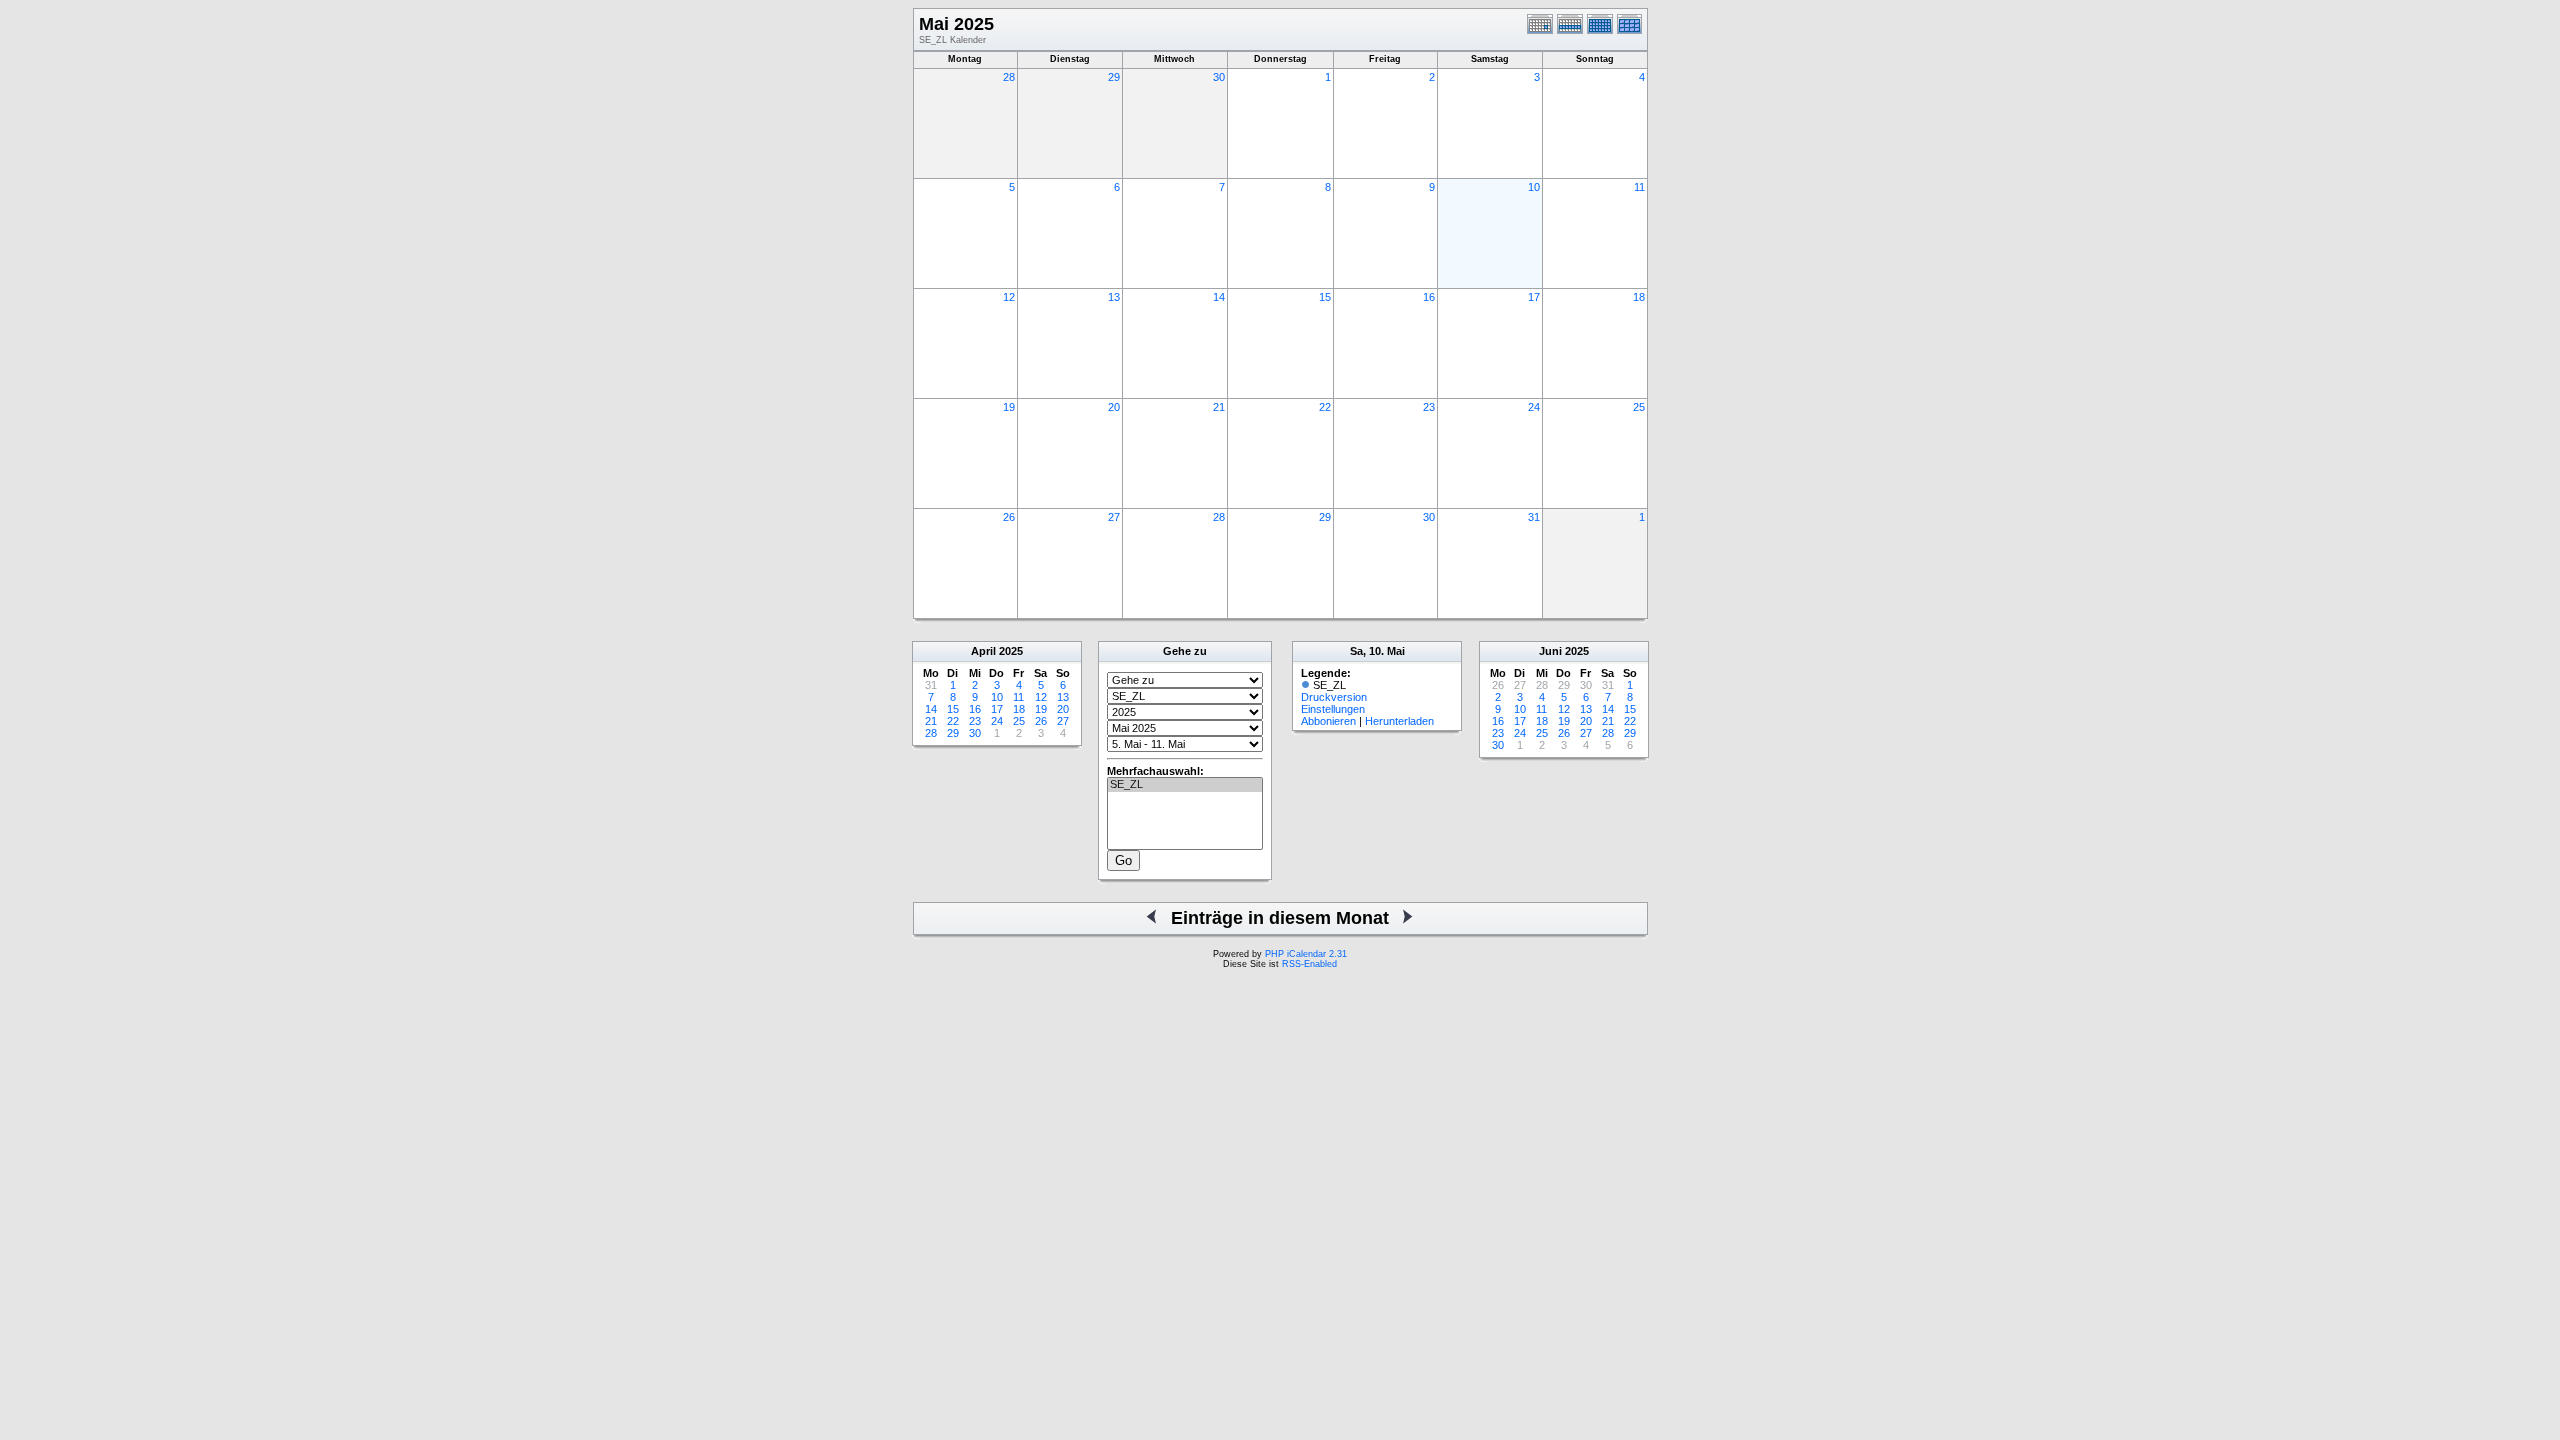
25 (1639, 407)
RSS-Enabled (1309, 964)
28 (1009, 77)
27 (1114, 517)
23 (1429, 407)
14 (1219, 297)
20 (1114, 407)
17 (1534, 297)
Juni (1550, 651)
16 (1429, 297)
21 (1219, 407)
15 (1325, 297)
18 (1639, 297)
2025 (1011, 651)
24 (1534, 407)
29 (1114, 77)
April (983, 651)
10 (1534, 187)
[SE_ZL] (1185, 785)
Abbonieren (1328, 721)
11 (1639, 187)
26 (1009, 517)
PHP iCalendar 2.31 (1306, 954)
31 (1534, 517)
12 (1009, 297)
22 (1325, 407)
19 (1009, 407)
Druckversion (1334, 697)
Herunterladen (1399, 721)
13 (1114, 297)
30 (1219, 77)
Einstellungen (1333, 709)
